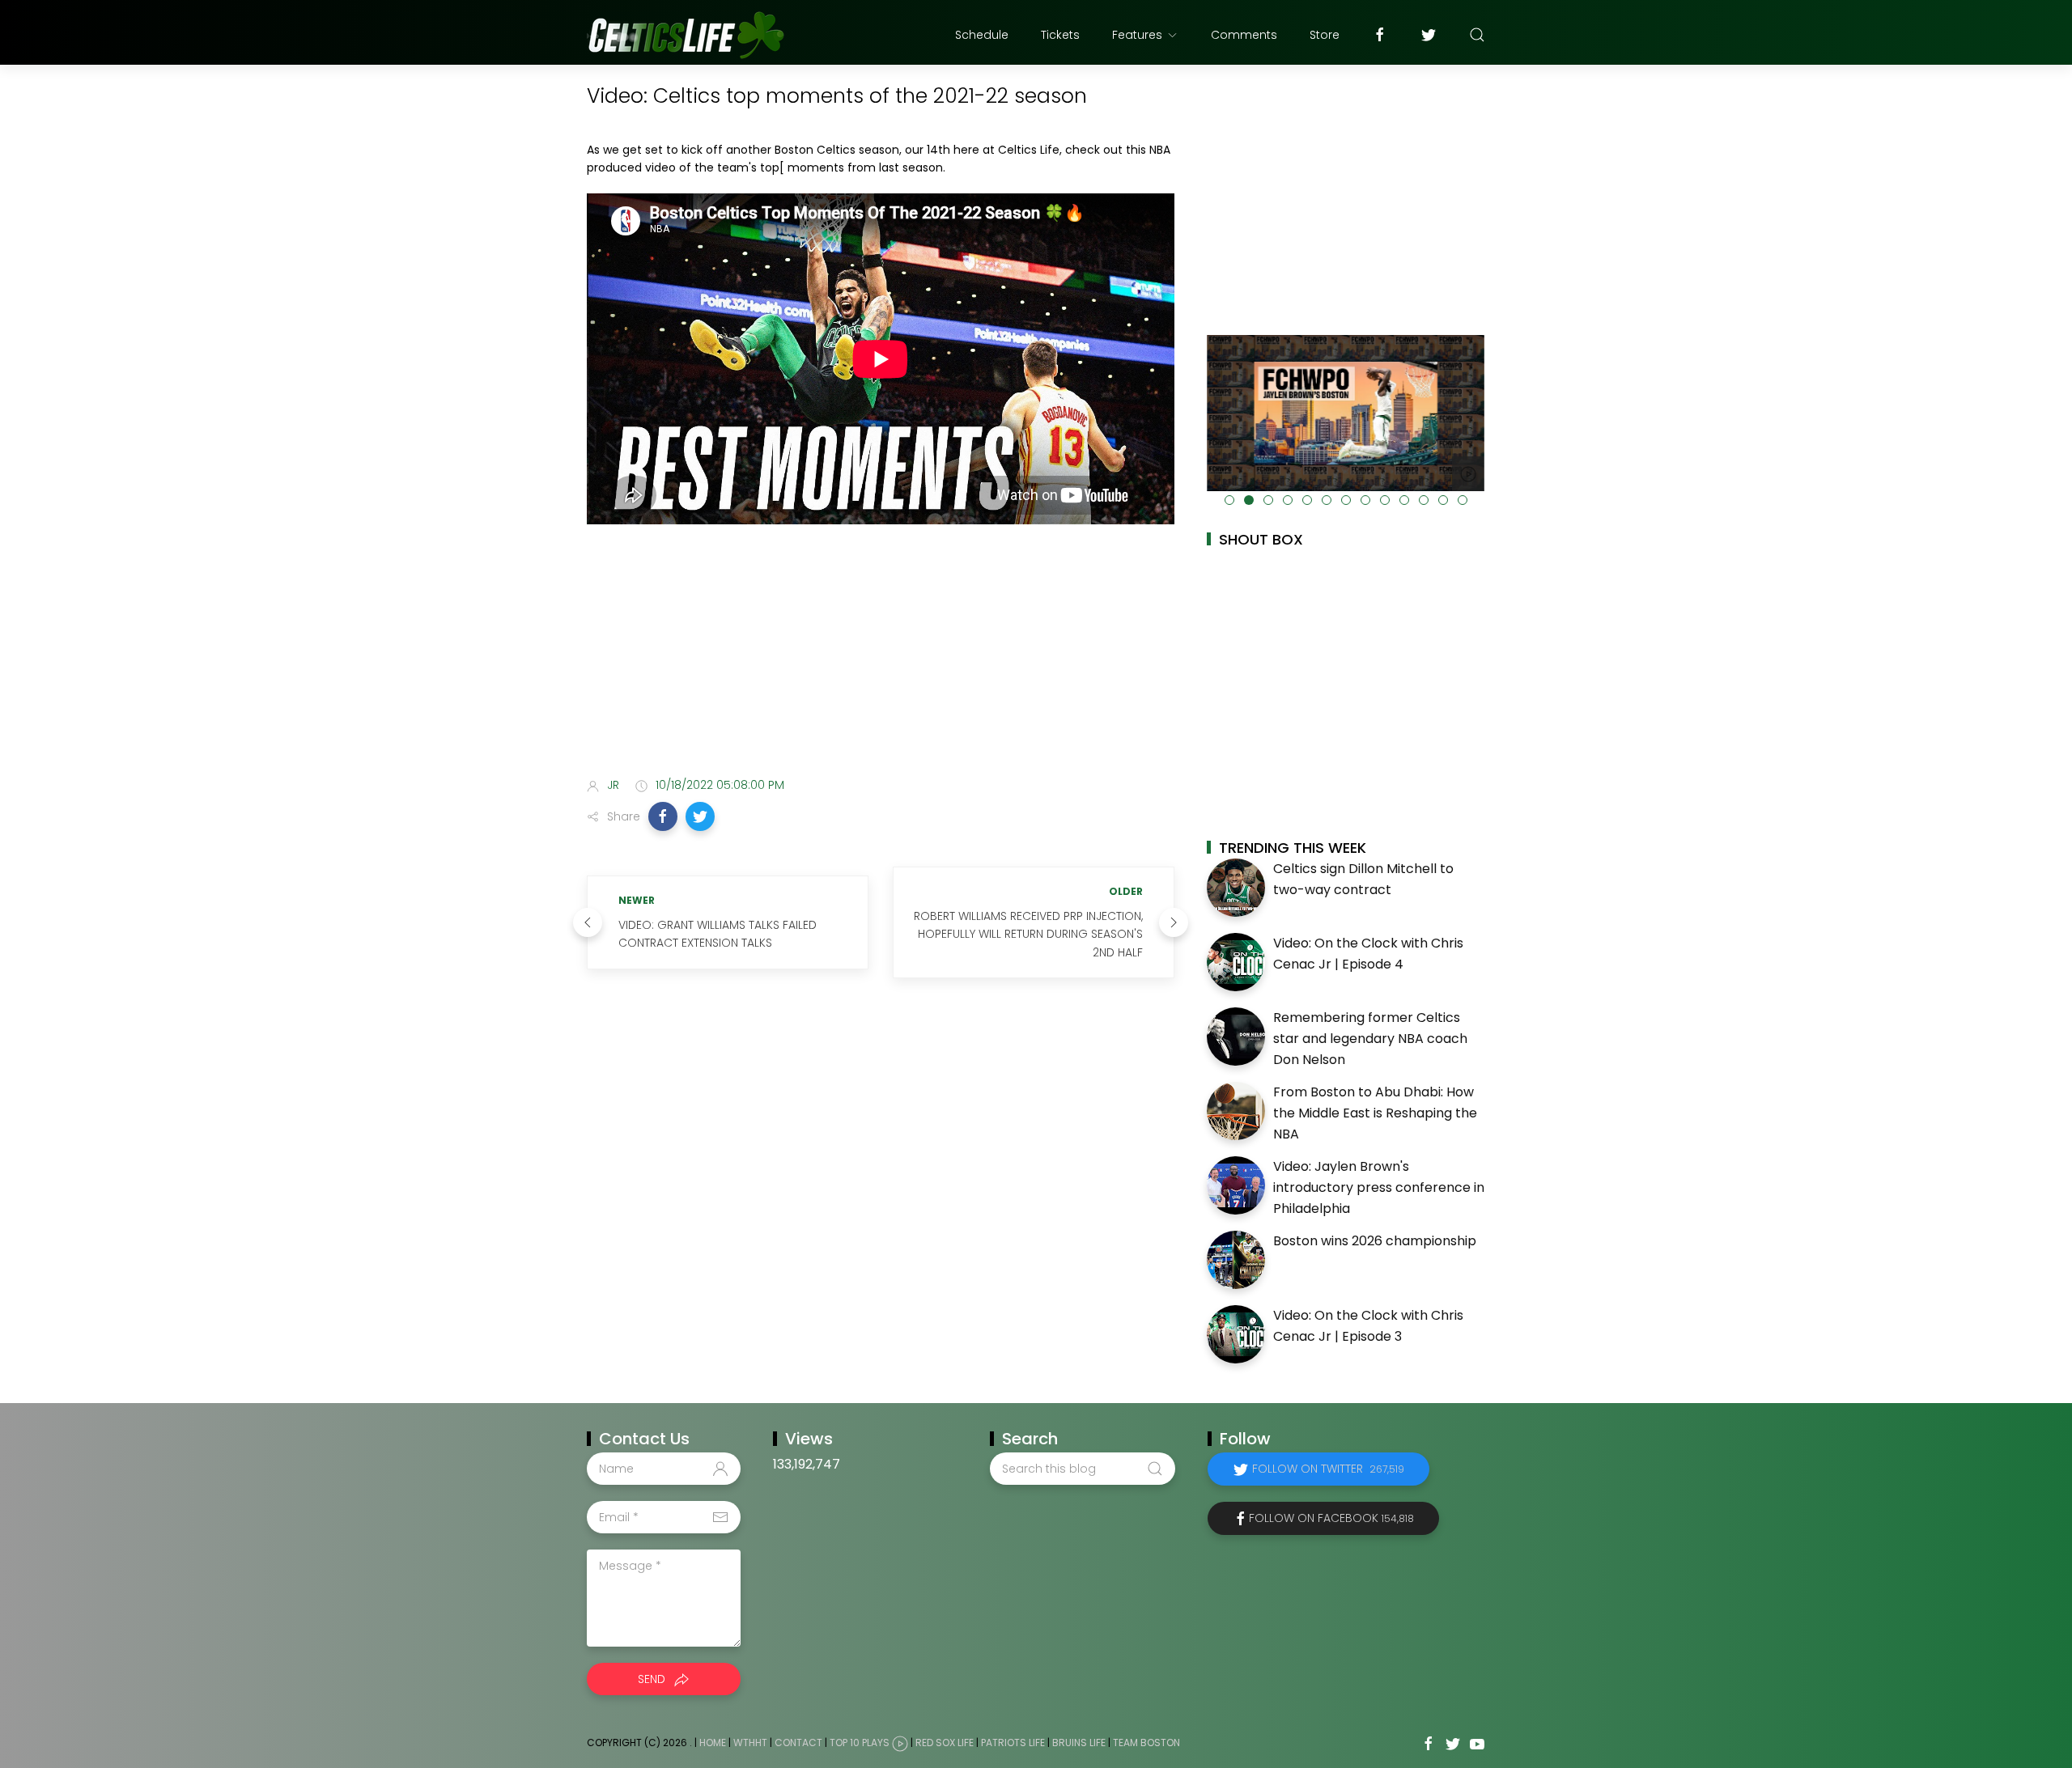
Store (1325, 35)
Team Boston (1146, 1743)
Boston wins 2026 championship (1375, 1241)
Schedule (982, 35)
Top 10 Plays (860, 1743)
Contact (798, 1743)
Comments (1244, 35)
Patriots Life (1013, 1743)
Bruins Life (1079, 1743)
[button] (663, 816)
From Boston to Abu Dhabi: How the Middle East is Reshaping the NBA (1375, 1113)
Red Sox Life (945, 1743)
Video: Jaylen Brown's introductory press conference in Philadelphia (1379, 1187)
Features (1137, 35)
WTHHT (750, 1743)
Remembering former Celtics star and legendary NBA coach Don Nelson (1370, 1038)
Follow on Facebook (1331, 1518)
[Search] (1477, 35)
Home (713, 1743)
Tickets (1060, 35)
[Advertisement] (881, 638)
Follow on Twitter (1328, 1469)
